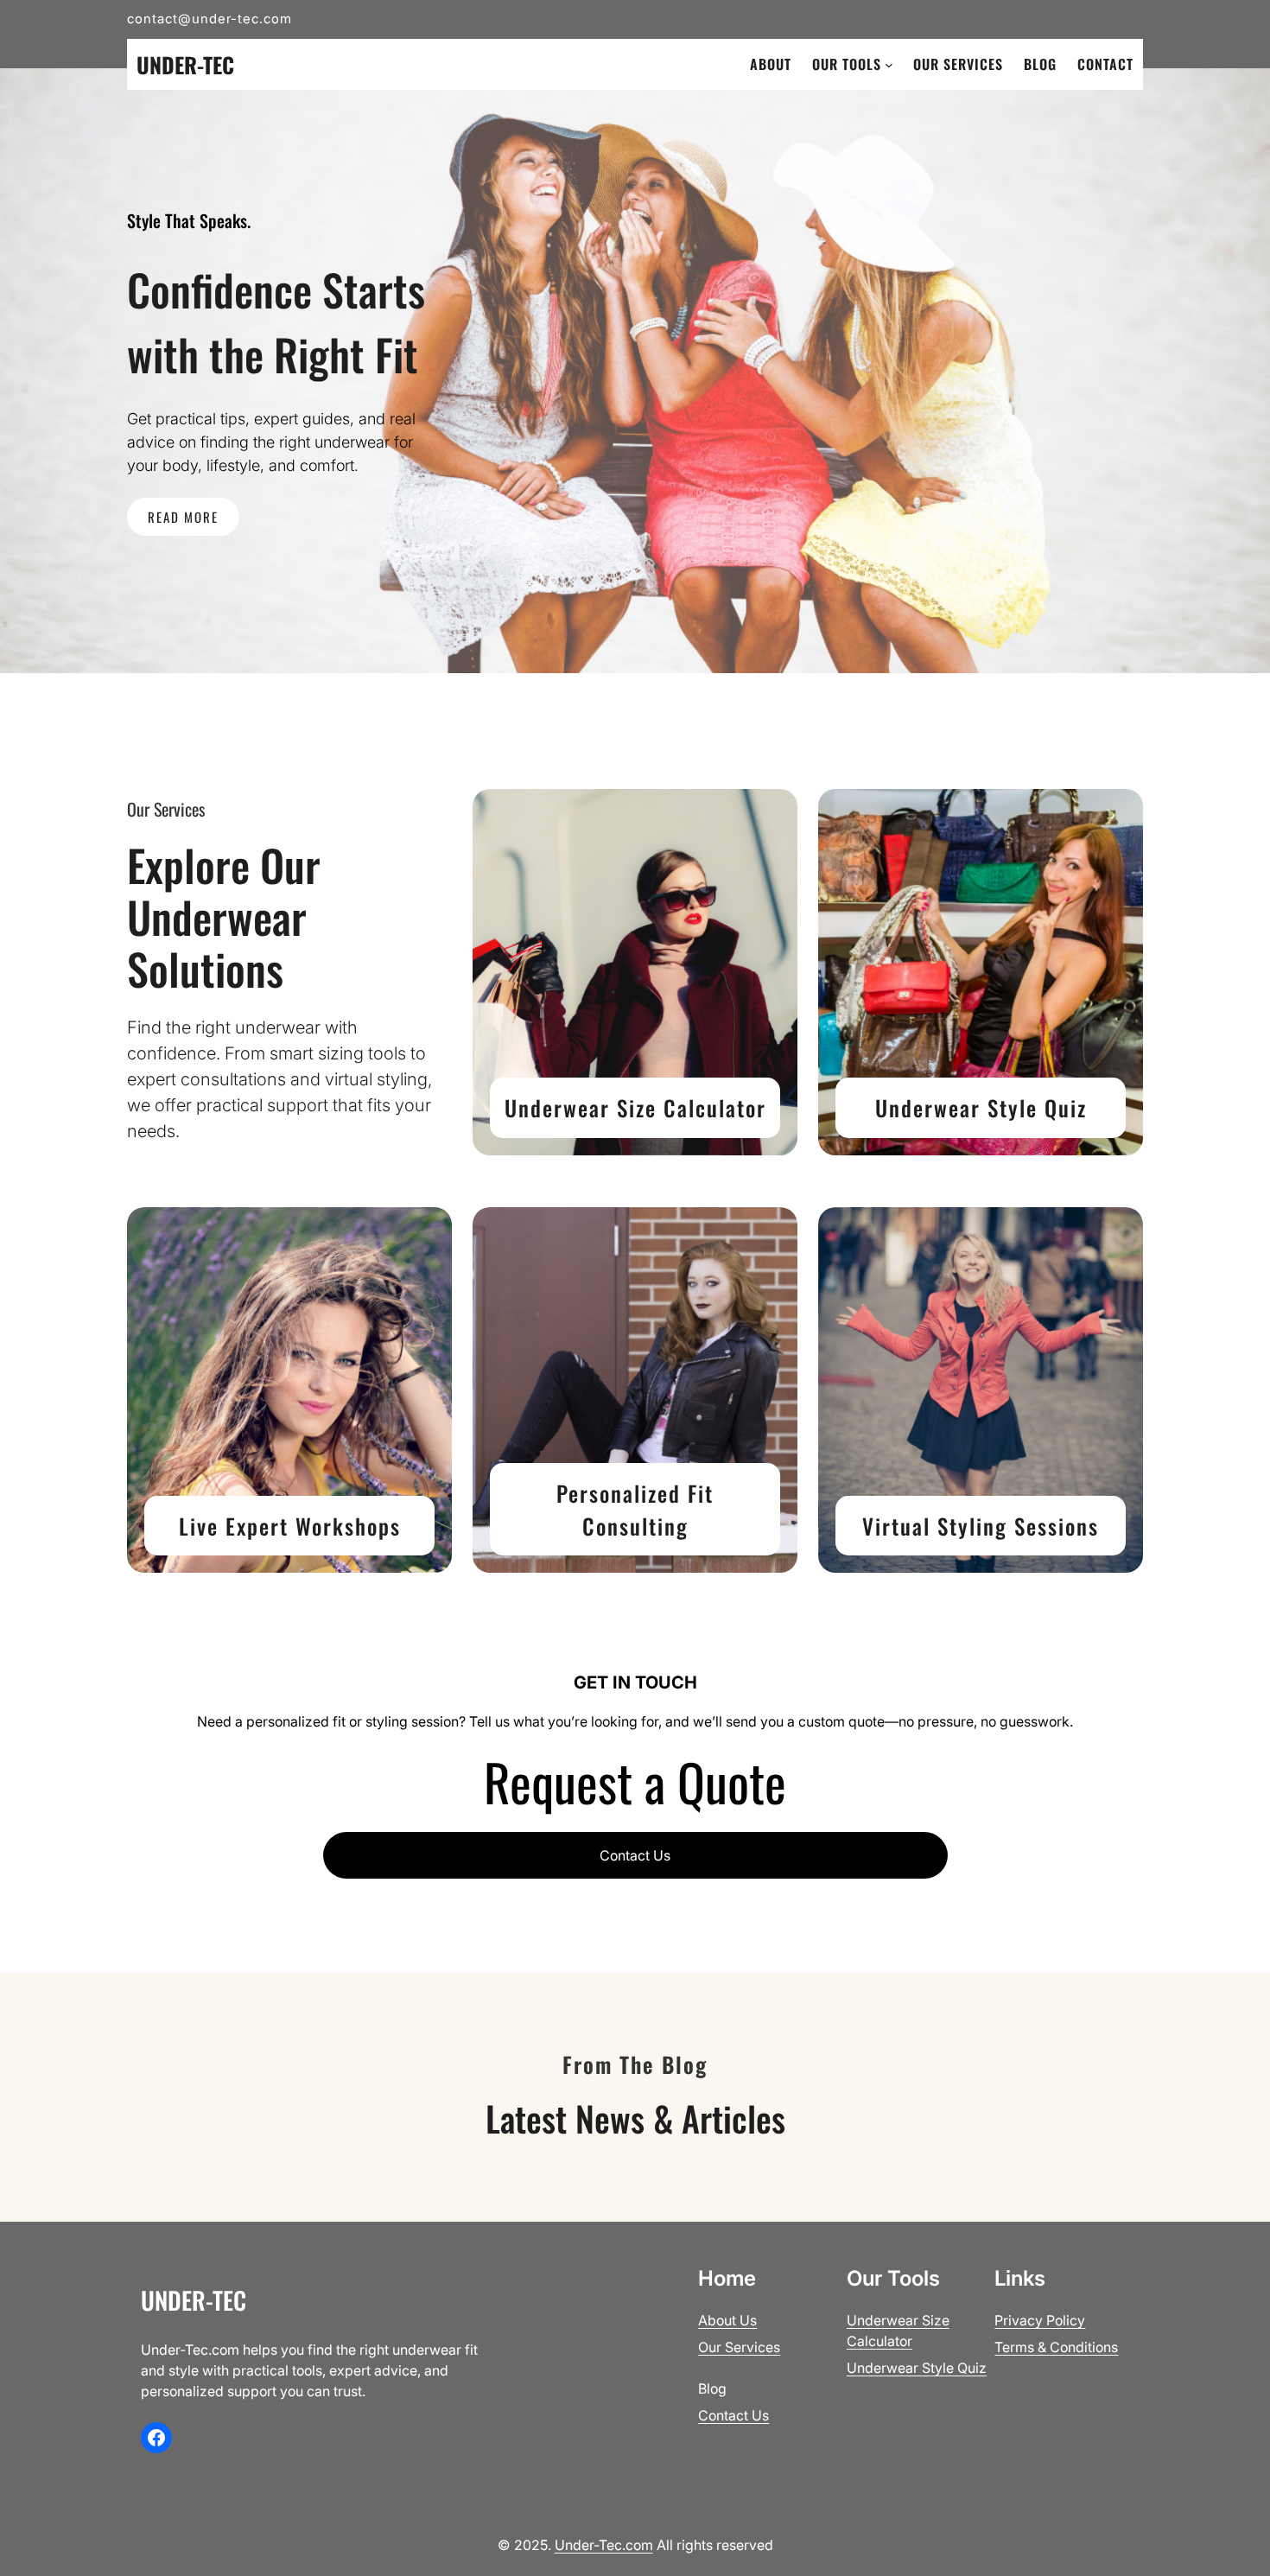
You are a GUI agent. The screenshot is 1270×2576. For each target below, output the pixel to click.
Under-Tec (185, 64)
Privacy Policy (1040, 2320)
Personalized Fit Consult (635, 1509)
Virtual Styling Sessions (981, 1526)
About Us (727, 2320)
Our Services (739, 2347)
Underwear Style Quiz (981, 1107)
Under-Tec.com (604, 2545)
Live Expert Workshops (290, 1526)
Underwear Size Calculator (635, 1107)
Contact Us (635, 1855)
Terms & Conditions (1056, 2347)
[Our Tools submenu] (889, 65)
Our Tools (847, 64)
